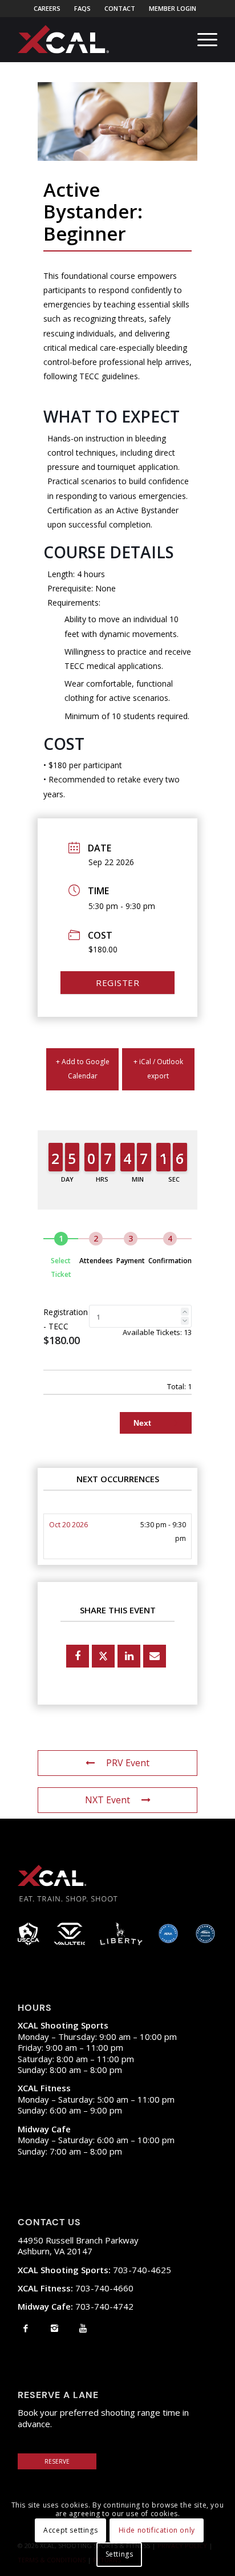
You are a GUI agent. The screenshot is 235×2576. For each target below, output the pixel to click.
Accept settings (70, 2530)
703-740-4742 (76, 2306)
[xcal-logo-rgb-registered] (63, 39)
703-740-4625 (94, 2270)
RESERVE (57, 2461)
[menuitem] (47, 9)
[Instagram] (54, 2328)
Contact (120, 8)
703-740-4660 (76, 2288)
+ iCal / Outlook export (158, 1069)
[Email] (155, 1656)
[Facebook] (26, 2328)
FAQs (82, 8)
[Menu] (202, 39)
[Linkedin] (129, 1656)
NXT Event (108, 1800)
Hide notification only (157, 2530)
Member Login (173, 8)
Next (143, 1423)
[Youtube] (83, 2328)
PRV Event (128, 1763)
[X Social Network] (103, 1656)
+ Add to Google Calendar (83, 1069)
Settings (119, 2554)
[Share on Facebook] (78, 1656)
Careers (47, 8)
